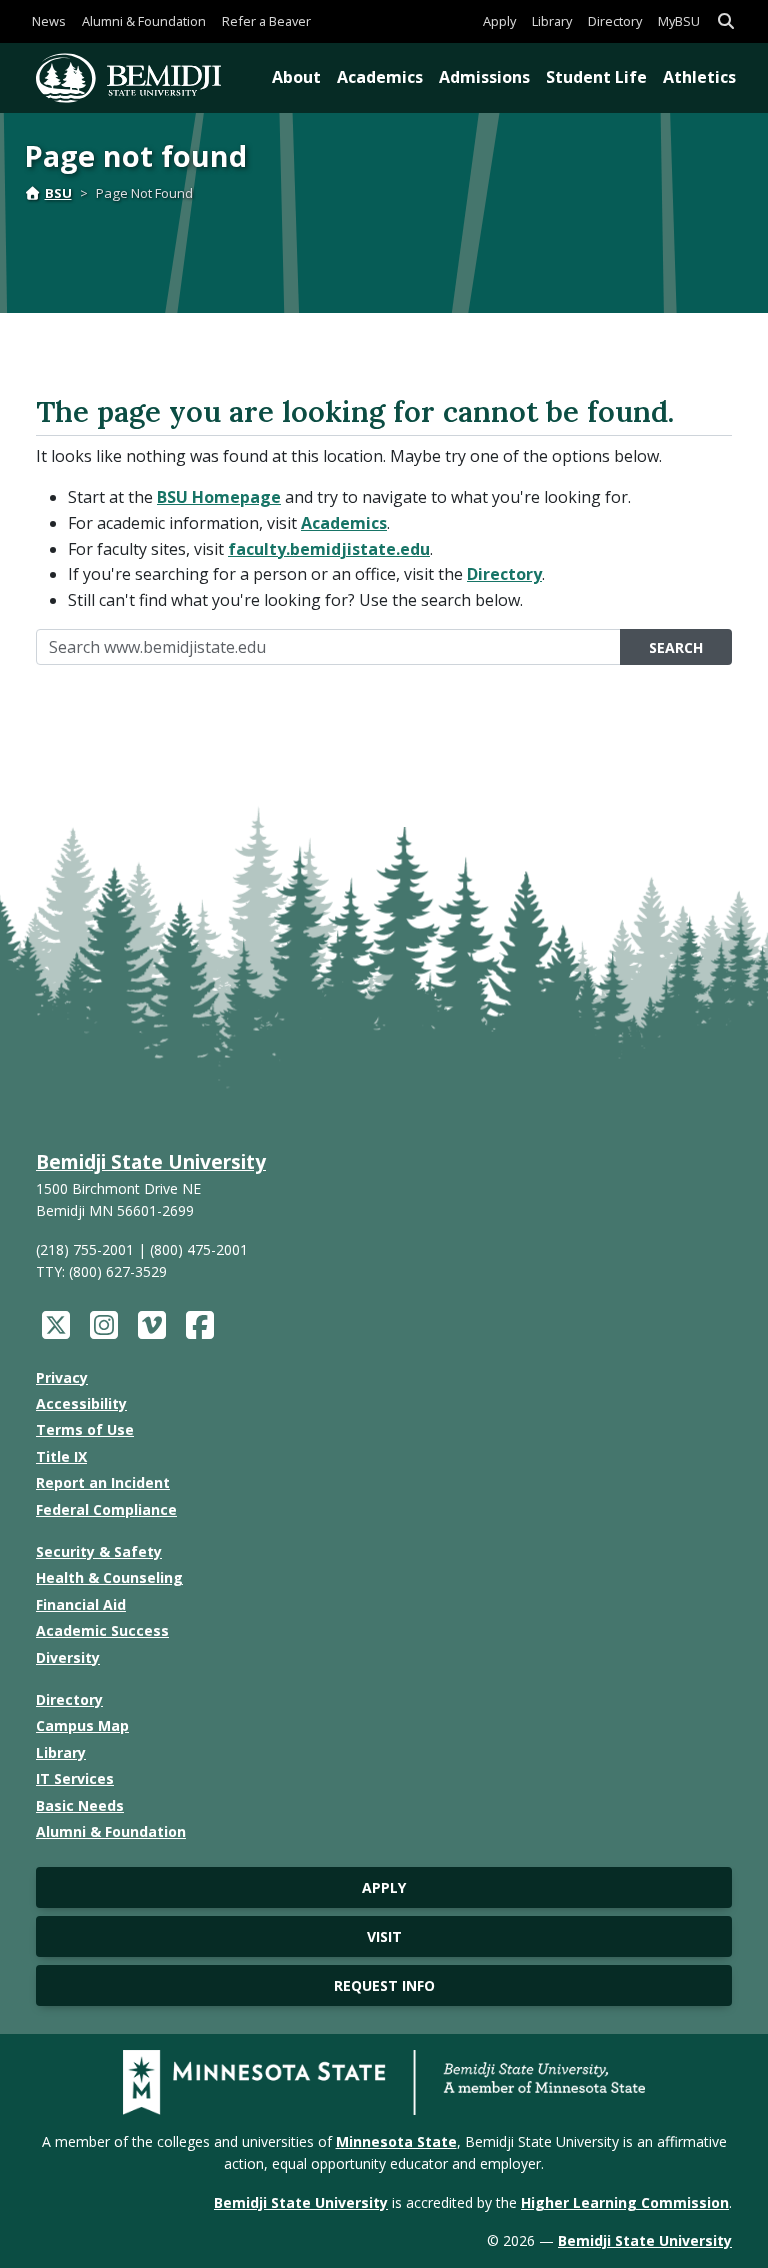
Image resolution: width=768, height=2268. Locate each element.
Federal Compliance (106, 1509)
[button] (726, 21)
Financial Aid (81, 1604)
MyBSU (679, 21)
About (296, 77)
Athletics (699, 77)
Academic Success (102, 1630)
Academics (380, 77)
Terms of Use (85, 1429)
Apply (499, 21)
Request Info (384, 1985)
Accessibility (81, 1403)
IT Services (75, 1778)
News (49, 21)
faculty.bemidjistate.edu (329, 549)
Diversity (68, 1657)
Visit (384, 1936)
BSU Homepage (219, 497)
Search (676, 647)
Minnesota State (396, 2141)
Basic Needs (80, 1805)
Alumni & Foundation (144, 21)
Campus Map (82, 1725)
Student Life (596, 77)
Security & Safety (99, 1551)
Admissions (484, 77)
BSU (58, 193)
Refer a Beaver (266, 21)
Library (552, 21)
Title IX (61, 1456)
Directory (615, 21)
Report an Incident (103, 1482)
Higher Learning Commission (625, 2202)
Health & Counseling (109, 1577)
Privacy (62, 1377)
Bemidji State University (151, 1161)
